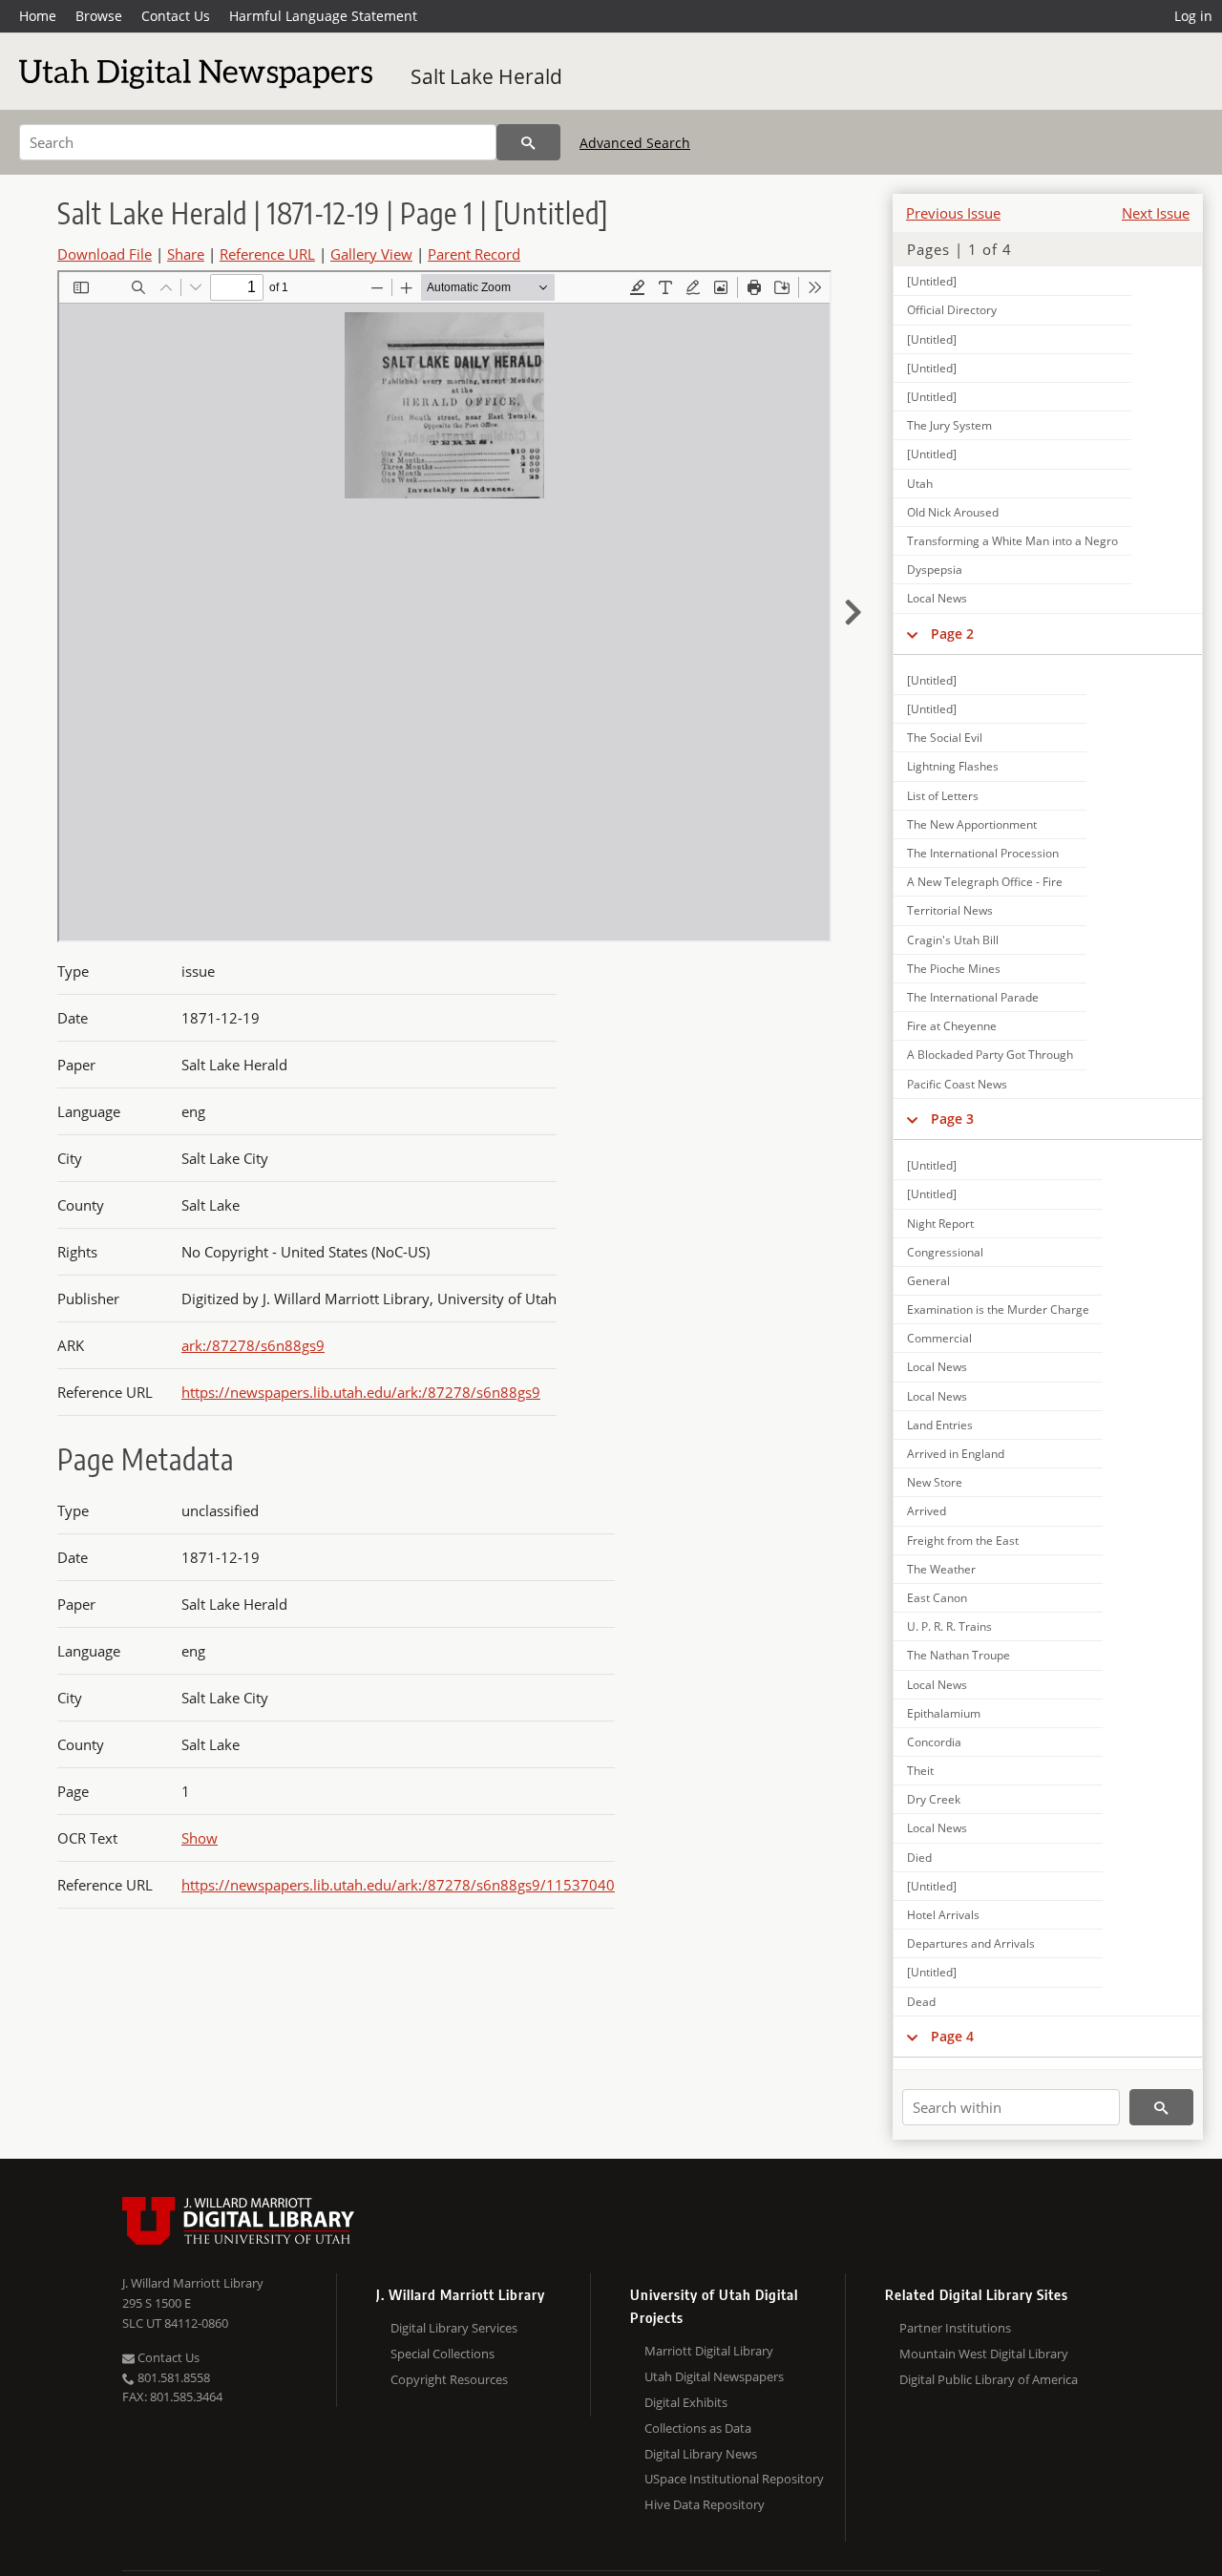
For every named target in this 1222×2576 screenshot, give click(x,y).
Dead (921, 2002)
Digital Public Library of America (989, 2379)
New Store (935, 1482)
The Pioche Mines (954, 969)
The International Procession (983, 853)
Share (186, 254)
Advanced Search (635, 143)
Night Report (940, 1224)
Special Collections (442, 2354)
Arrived (927, 1511)
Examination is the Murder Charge (998, 1309)
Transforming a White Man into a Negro (1012, 541)
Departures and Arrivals (971, 1943)
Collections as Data (698, 2428)
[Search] (528, 142)
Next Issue (1156, 213)
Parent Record (474, 254)
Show (200, 1838)
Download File (105, 254)
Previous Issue (953, 213)
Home (38, 16)
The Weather (941, 1569)
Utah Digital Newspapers (714, 2376)
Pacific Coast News (957, 1084)
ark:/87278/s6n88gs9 (253, 1345)
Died (919, 1858)
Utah (920, 484)
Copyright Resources (449, 2379)
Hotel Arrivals (943, 1915)
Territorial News (950, 910)
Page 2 (952, 633)
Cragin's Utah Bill (953, 940)
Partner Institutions (955, 2328)
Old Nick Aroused (953, 512)
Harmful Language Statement (323, 16)
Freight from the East (963, 1541)
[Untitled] (932, 281)
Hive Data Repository (705, 2504)
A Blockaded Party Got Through (990, 1055)
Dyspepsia (935, 570)
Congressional (945, 1252)
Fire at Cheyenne (952, 1026)
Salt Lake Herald (486, 76)
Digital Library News (701, 2454)
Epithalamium (944, 1713)
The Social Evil (945, 738)
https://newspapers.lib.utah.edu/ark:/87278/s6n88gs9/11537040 (398, 1885)
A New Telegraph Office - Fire (985, 882)
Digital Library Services (454, 2328)
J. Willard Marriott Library (193, 2283)
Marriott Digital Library (709, 2351)
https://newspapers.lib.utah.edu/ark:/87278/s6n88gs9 (361, 1392)
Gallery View (371, 254)
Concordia (934, 1742)
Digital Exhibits (686, 2402)
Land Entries (940, 1425)
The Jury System (949, 425)
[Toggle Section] (912, 634)
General (928, 1281)
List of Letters (943, 796)
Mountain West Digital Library (984, 2354)
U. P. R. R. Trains (949, 1626)
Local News (937, 598)
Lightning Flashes (953, 766)
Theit (920, 1771)
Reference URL (267, 254)
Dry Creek (934, 1799)
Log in (1193, 16)
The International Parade (973, 997)
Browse (99, 16)
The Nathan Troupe (959, 1655)
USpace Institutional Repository (734, 2479)
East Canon (937, 1598)
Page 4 (952, 2036)
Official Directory (952, 310)
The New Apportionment (972, 824)
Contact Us (176, 16)
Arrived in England (956, 1454)
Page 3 (952, 1119)
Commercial (939, 1338)
